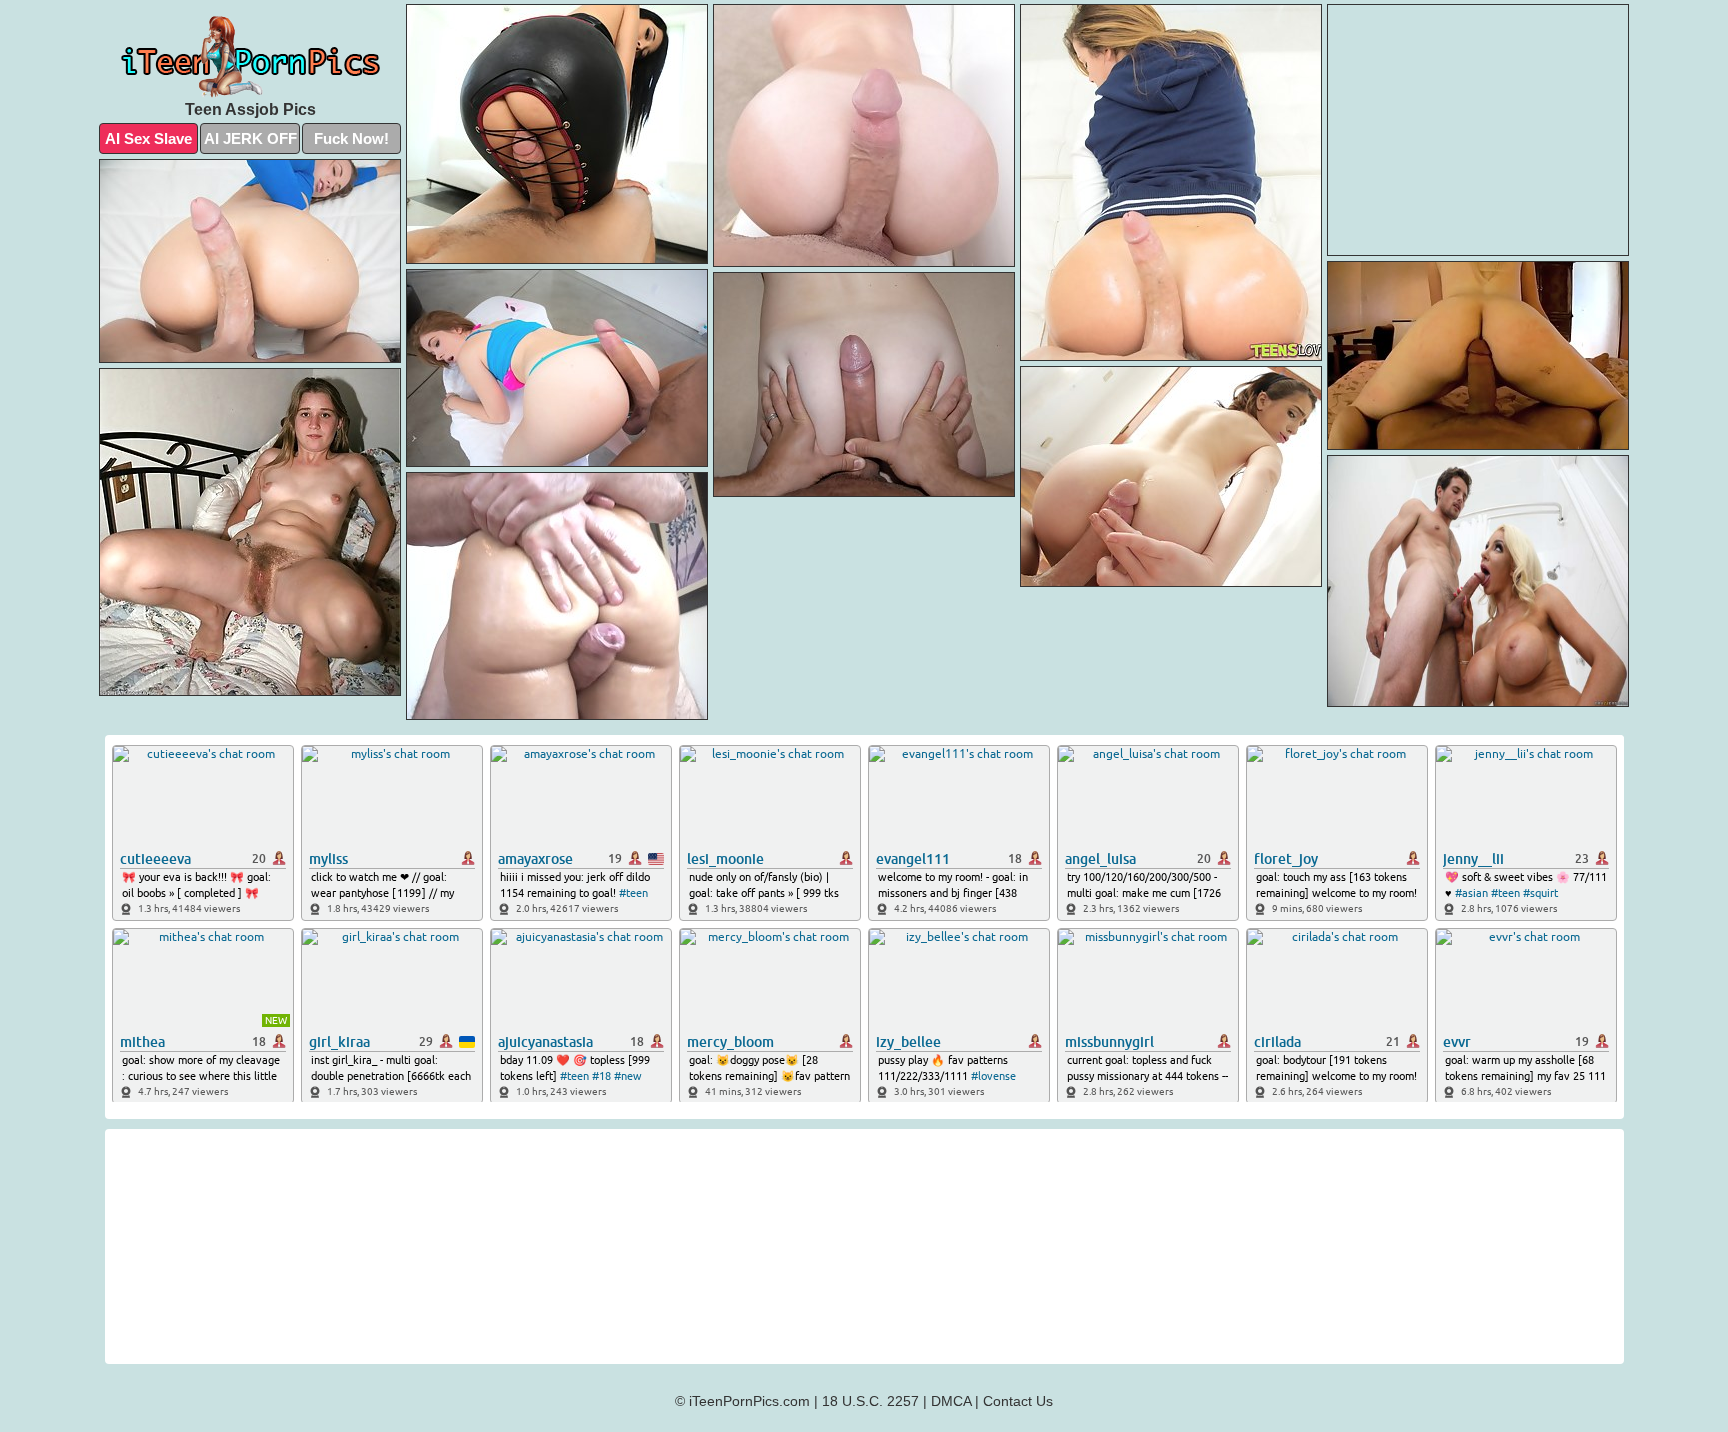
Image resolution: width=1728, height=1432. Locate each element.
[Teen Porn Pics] (250, 57)
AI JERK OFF (250, 138)
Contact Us (1018, 1401)
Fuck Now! (351, 138)
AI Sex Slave (148, 138)
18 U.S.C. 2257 (870, 1401)
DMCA (951, 1401)
